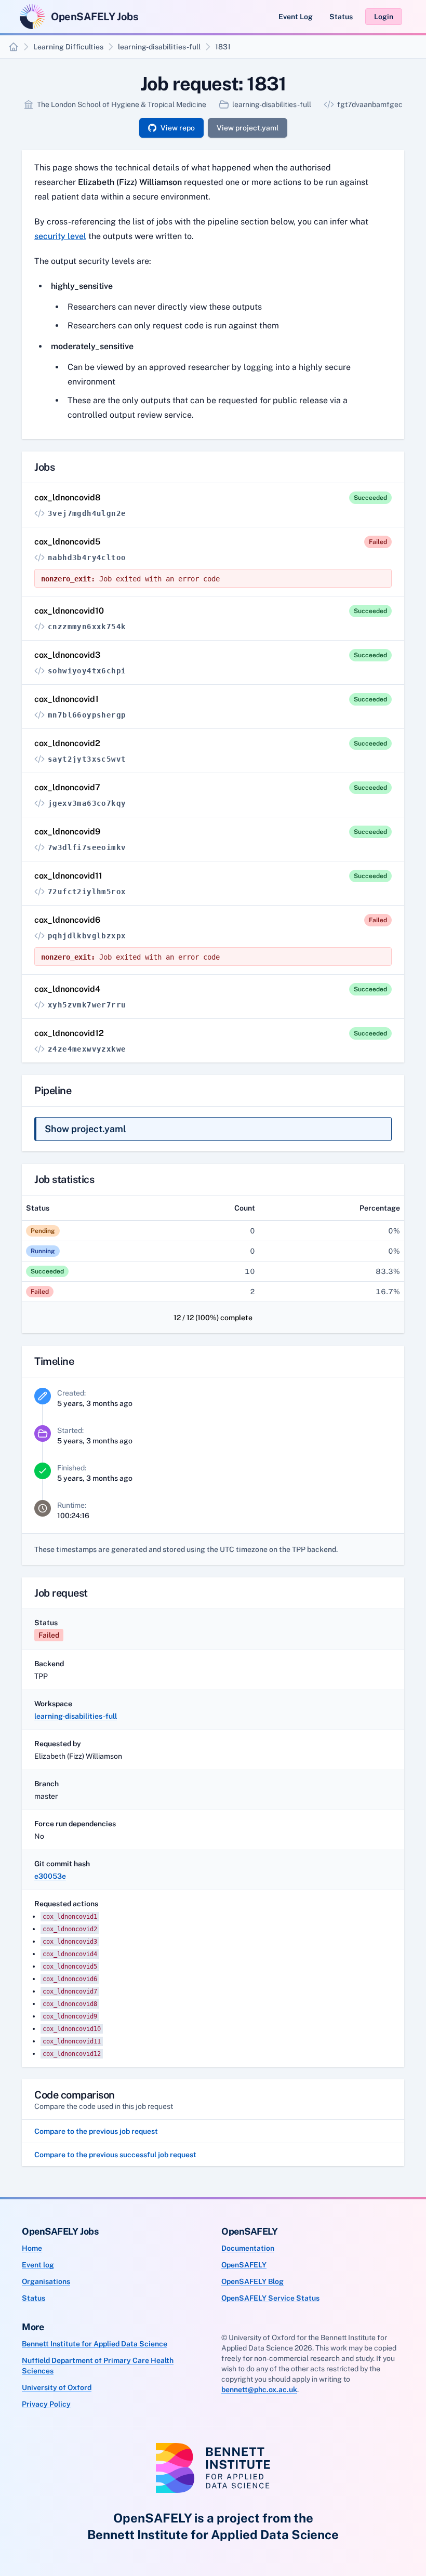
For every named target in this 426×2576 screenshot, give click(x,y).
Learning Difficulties (68, 47)
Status (341, 17)
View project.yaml (248, 128)
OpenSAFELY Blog (252, 2281)
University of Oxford (57, 2387)
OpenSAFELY (244, 2265)
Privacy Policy (46, 2404)
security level (60, 236)
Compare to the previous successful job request (115, 2155)
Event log (38, 2265)
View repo (178, 128)
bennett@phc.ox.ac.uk (259, 2389)
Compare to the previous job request (96, 2131)
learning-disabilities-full (159, 47)
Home (32, 2248)
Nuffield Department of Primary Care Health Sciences (98, 2366)
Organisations (46, 2281)
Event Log (296, 17)
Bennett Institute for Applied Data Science (95, 2344)
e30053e (50, 1876)
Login (384, 17)
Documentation (248, 2248)
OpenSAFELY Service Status (270, 2298)
